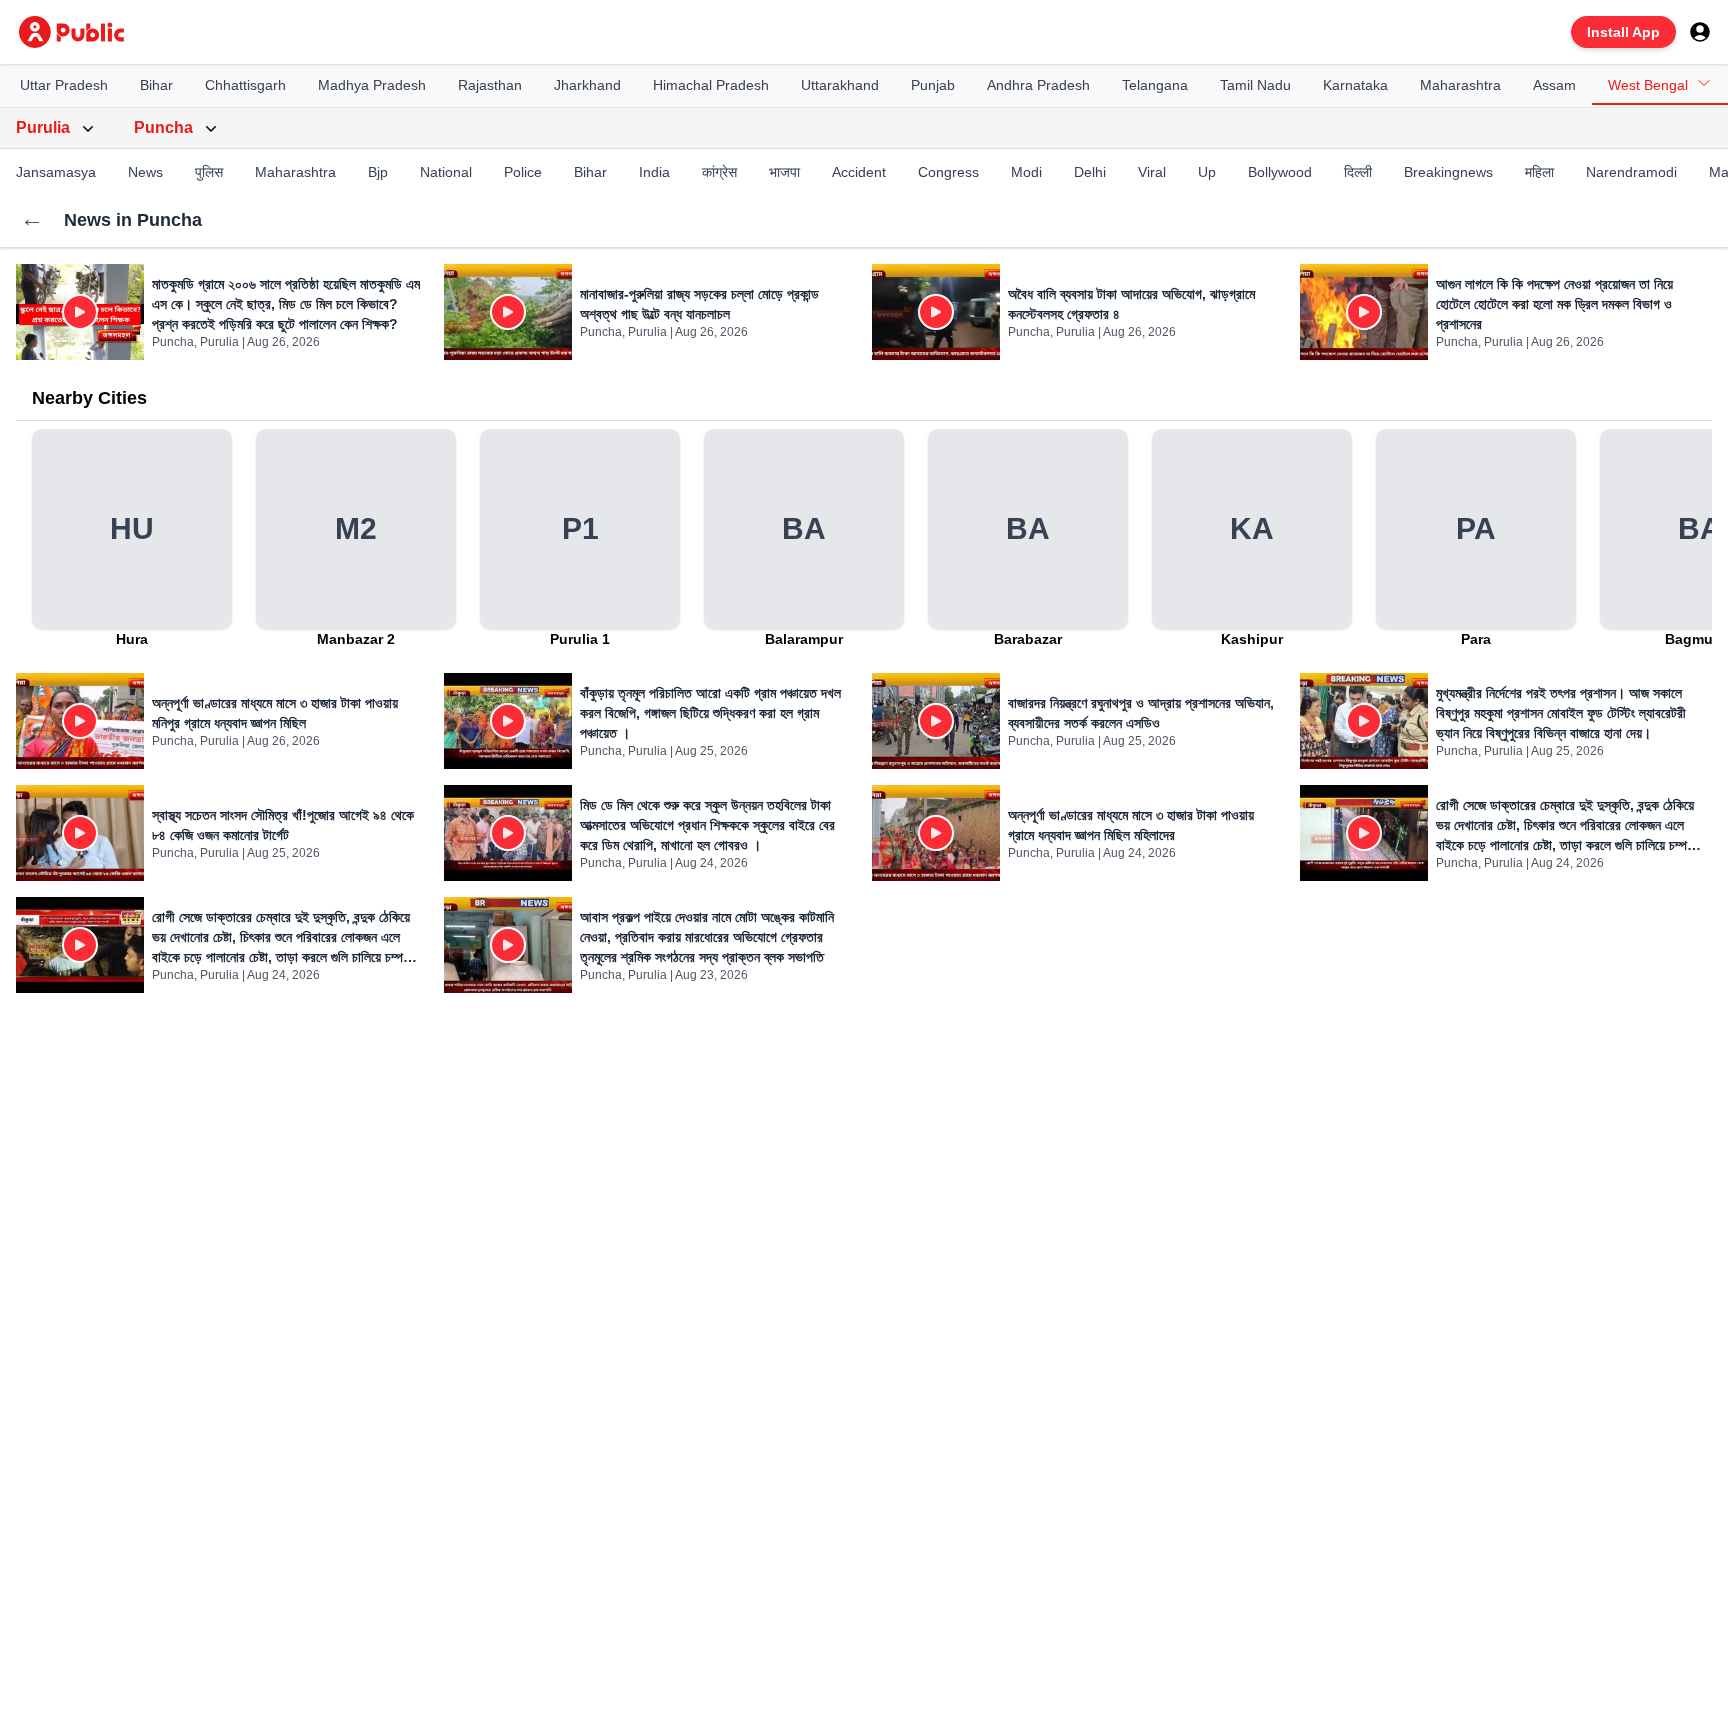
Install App (1623, 32)
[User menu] (1700, 32)
